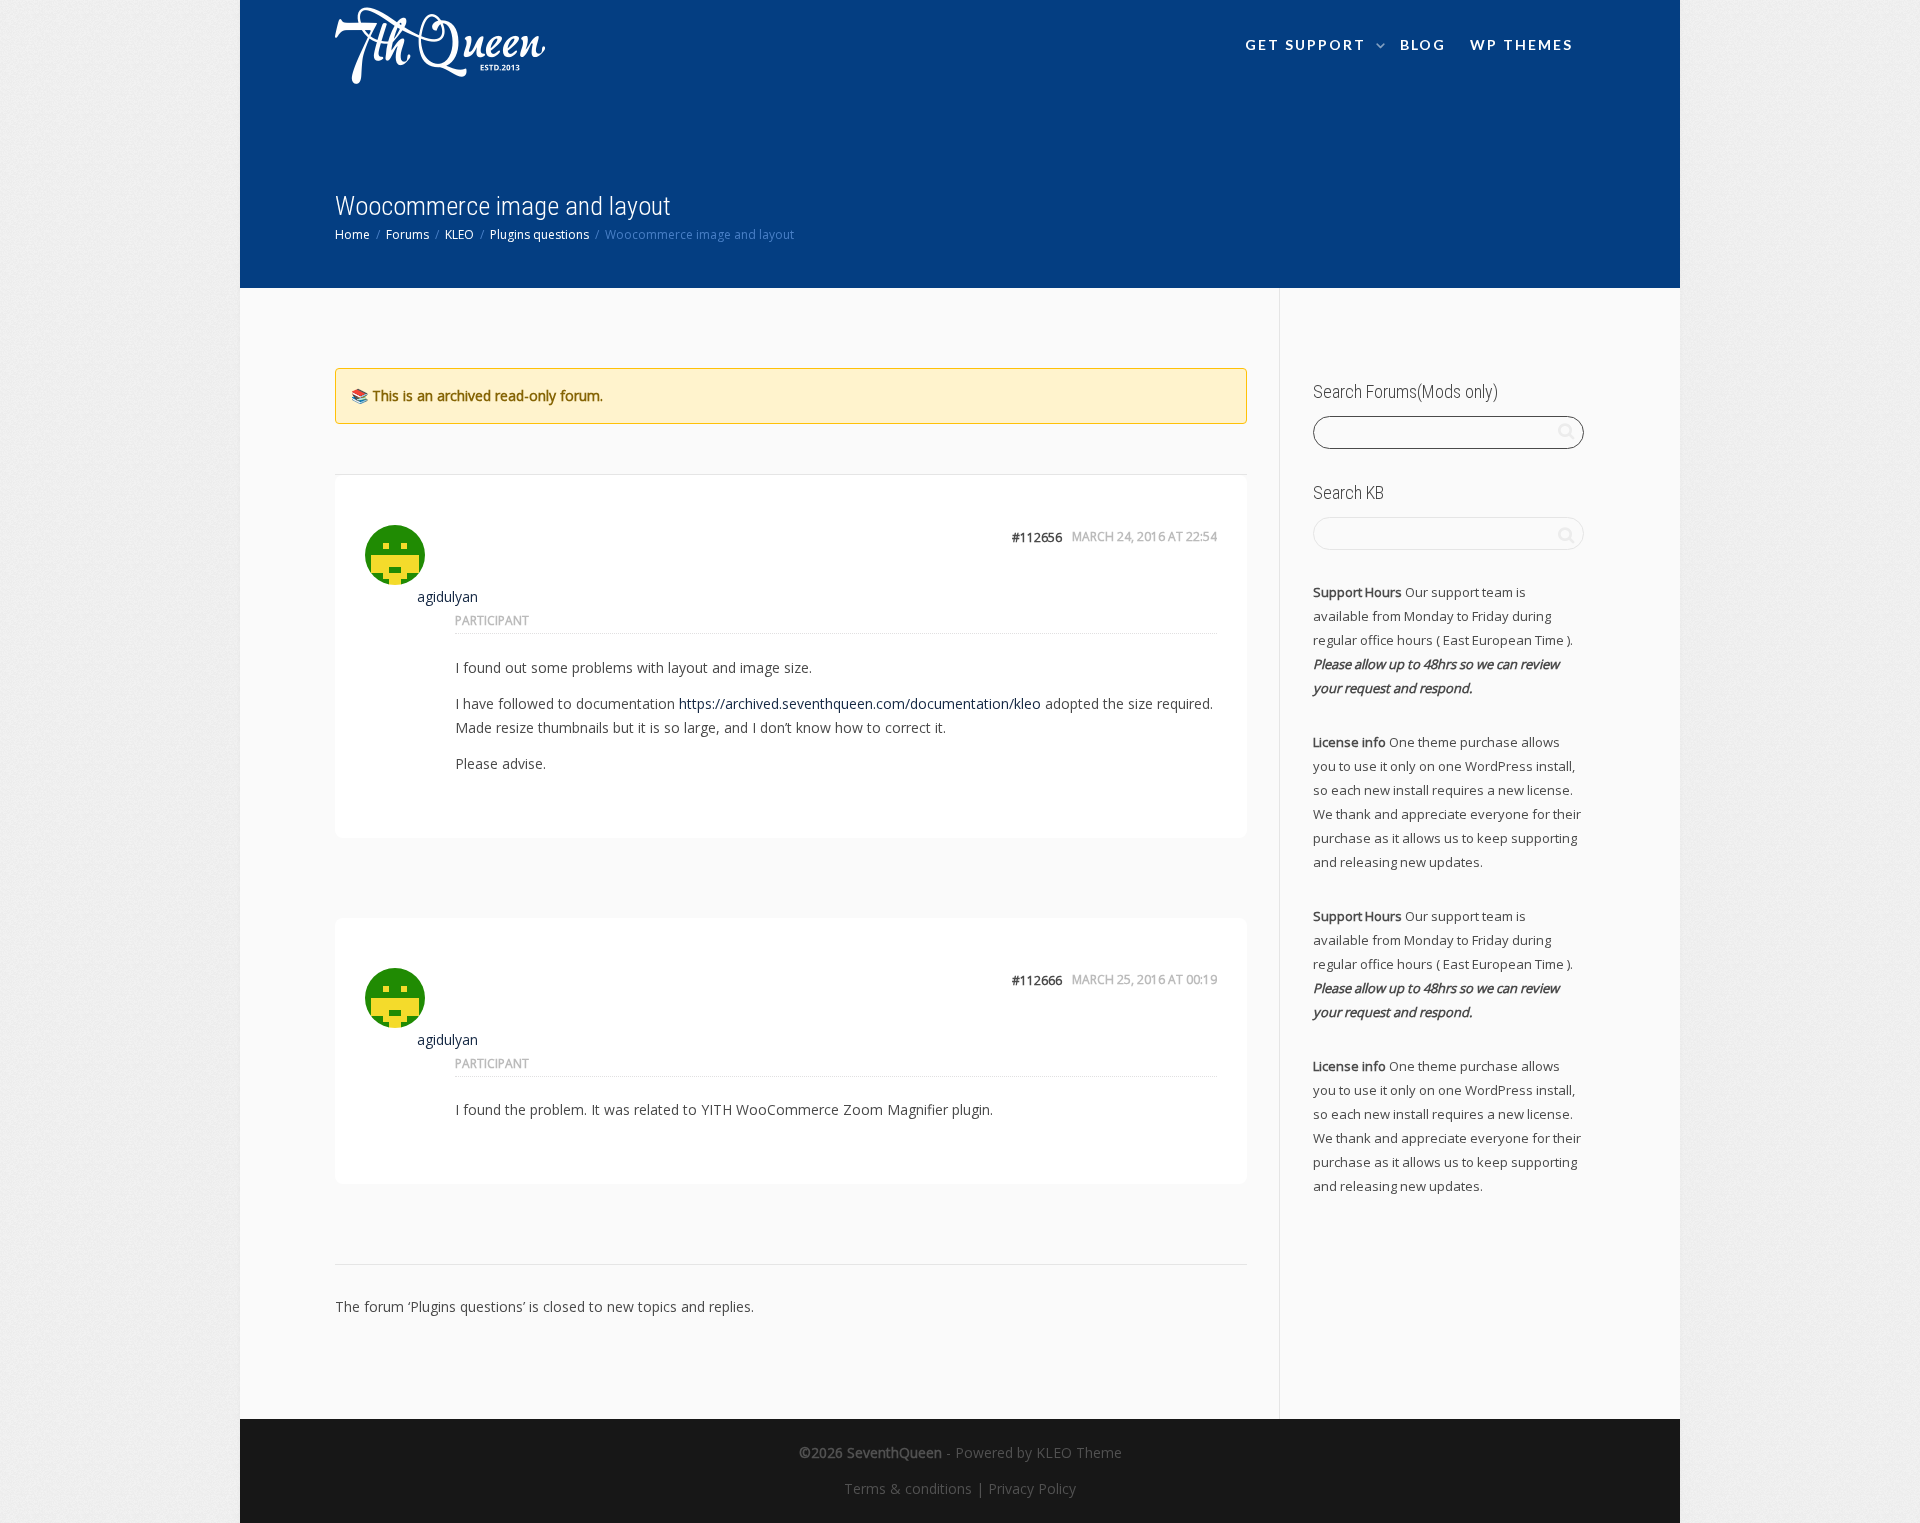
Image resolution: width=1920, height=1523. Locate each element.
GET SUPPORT (1308, 44)
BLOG (1423, 44)
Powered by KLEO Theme (1038, 1452)
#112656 (1037, 537)
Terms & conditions (908, 1488)
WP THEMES (1521, 44)
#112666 (1037, 980)
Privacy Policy (1032, 1488)
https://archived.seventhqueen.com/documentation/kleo (860, 703)
